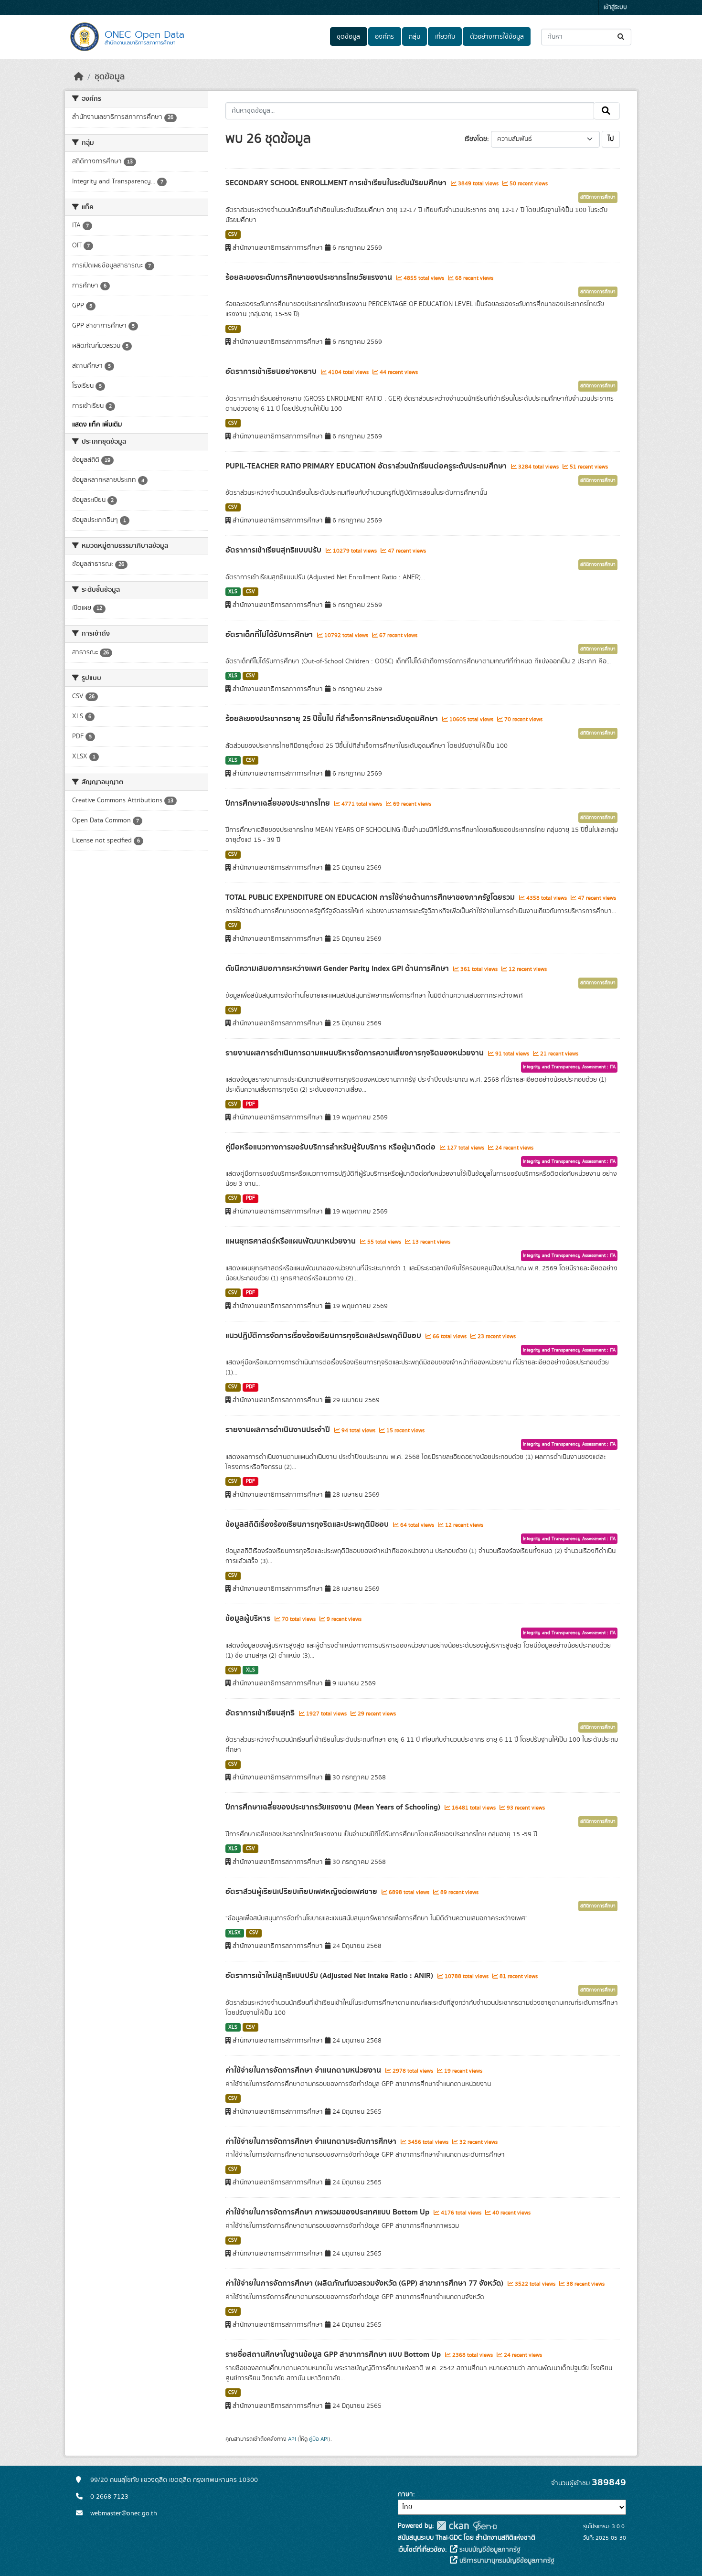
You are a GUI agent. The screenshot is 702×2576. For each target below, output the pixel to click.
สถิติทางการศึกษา (598, 197)
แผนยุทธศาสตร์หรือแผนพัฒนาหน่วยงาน (292, 1241)
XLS (233, 592)
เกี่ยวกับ (445, 37)
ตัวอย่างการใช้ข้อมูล (497, 37)
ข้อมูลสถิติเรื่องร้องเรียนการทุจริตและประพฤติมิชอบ (308, 1524)
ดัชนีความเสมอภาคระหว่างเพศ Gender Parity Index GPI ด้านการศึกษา (338, 969)
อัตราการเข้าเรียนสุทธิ (261, 1713)
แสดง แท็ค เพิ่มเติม (97, 425)
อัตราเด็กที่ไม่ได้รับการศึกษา (270, 635)
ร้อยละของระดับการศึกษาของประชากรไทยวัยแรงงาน (310, 277)
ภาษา (405, 2494)
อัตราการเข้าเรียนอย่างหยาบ (272, 372)
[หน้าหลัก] (79, 77)
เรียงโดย (476, 139)
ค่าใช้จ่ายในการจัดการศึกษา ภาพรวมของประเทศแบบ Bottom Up (328, 2212)
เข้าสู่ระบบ (615, 7)
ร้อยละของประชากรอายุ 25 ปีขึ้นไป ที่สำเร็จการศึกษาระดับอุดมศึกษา (333, 719)
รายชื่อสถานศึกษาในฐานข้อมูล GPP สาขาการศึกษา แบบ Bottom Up (334, 2354)
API (292, 2439)
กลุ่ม (415, 37)
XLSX (234, 1933)
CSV (233, 234)
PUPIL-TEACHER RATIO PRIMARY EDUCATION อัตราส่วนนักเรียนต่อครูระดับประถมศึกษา (367, 466)
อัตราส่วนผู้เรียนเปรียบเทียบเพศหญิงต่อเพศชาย (302, 1892)
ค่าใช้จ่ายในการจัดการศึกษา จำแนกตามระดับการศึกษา (312, 2141)
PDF (250, 1104)
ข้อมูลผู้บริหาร (249, 1618)
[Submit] (622, 37)
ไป (611, 139)
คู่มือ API (319, 2439)
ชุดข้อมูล (348, 37)
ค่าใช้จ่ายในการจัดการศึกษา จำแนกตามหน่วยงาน (304, 2070)
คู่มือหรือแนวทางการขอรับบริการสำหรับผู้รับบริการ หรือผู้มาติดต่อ (331, 1147)
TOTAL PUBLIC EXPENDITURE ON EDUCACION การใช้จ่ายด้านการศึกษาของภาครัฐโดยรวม (371, 897)
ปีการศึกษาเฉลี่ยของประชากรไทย (279, 803)
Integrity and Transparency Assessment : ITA (569, 1067)
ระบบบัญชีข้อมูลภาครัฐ (489, 2550)
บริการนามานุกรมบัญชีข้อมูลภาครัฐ (506, 2561)
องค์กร (384, 37)
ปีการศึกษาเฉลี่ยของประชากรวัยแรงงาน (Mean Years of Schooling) (334, 1807)
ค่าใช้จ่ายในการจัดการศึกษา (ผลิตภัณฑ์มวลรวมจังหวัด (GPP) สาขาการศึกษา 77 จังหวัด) (365, 2283)
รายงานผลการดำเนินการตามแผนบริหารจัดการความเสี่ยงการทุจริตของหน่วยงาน (356, 1053)
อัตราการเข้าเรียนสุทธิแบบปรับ (274, 550)
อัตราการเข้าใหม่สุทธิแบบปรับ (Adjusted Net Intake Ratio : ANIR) (330, 1976)
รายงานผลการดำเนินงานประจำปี (279, 1430)
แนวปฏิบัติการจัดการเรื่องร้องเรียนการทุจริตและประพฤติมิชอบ (324, 1336)
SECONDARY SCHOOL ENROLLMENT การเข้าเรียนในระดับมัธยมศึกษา (337, 183)
